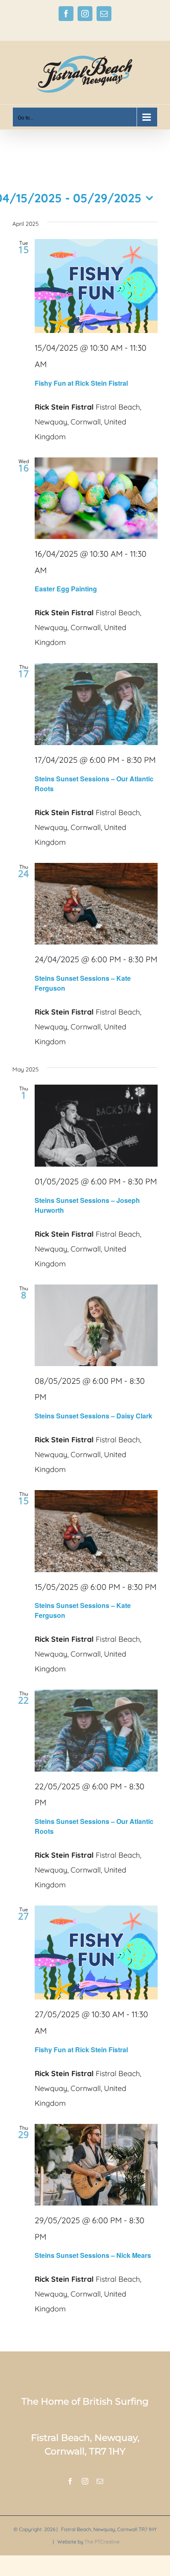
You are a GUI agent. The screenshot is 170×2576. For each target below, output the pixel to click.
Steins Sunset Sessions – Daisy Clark (93, 1416)
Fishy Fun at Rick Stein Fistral (81, 383)
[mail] (100, 2481)
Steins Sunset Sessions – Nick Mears (93, 2255)
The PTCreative (102, 2542)
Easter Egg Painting (66, 589)
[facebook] (70, 2481)
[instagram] (85, 2481)
